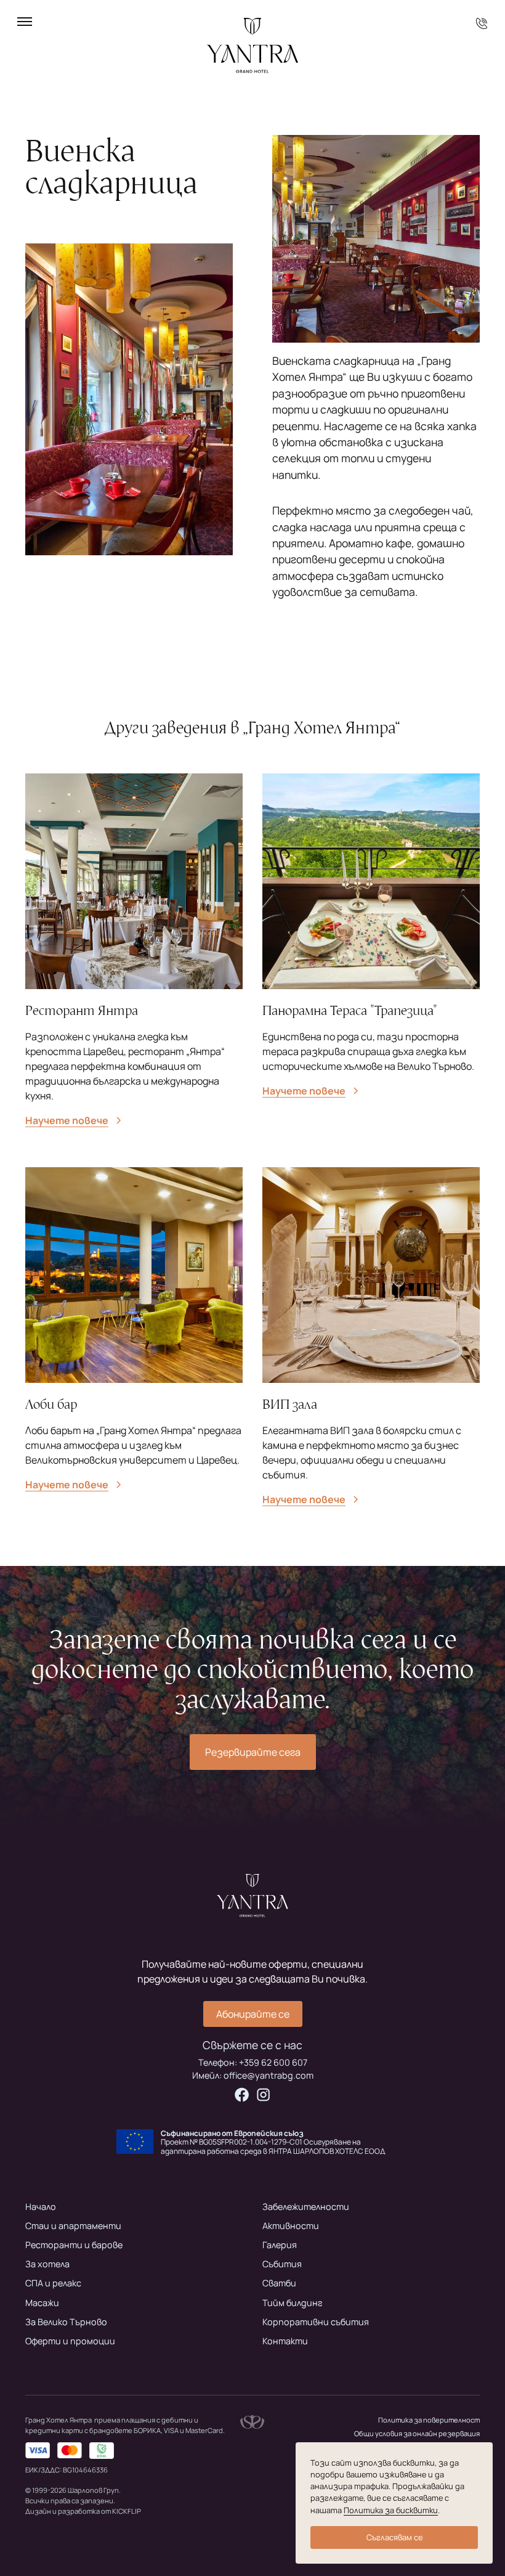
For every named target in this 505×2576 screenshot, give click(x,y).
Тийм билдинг (293, 2303)
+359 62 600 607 (273, 2062)
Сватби (279, 2283)
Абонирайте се (253, 2014)
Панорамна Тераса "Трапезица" (350, 1011)
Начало (41, 2207)
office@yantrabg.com (269, 2075)
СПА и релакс (53, 2283)
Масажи (42, 2303)
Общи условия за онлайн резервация (417, 2433)
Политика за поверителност (429, 2420)
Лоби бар (51, 1404)
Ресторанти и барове (74, 2245)
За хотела (47, 2264)
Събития (282, 2264)
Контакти (285, 2341)
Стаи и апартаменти (73, 2226)
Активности (291, 2226)
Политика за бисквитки (391, 2510)
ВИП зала (290, 1404)
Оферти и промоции (70, 2341)
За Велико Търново (66, 2322)
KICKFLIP (127, 2511)
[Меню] (25, 22)
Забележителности (306, 2207)
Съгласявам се (394, 2537)
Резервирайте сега (253, 1752)
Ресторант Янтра (82, 1011)
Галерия (280, 2245)
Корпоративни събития (316, 2322)
